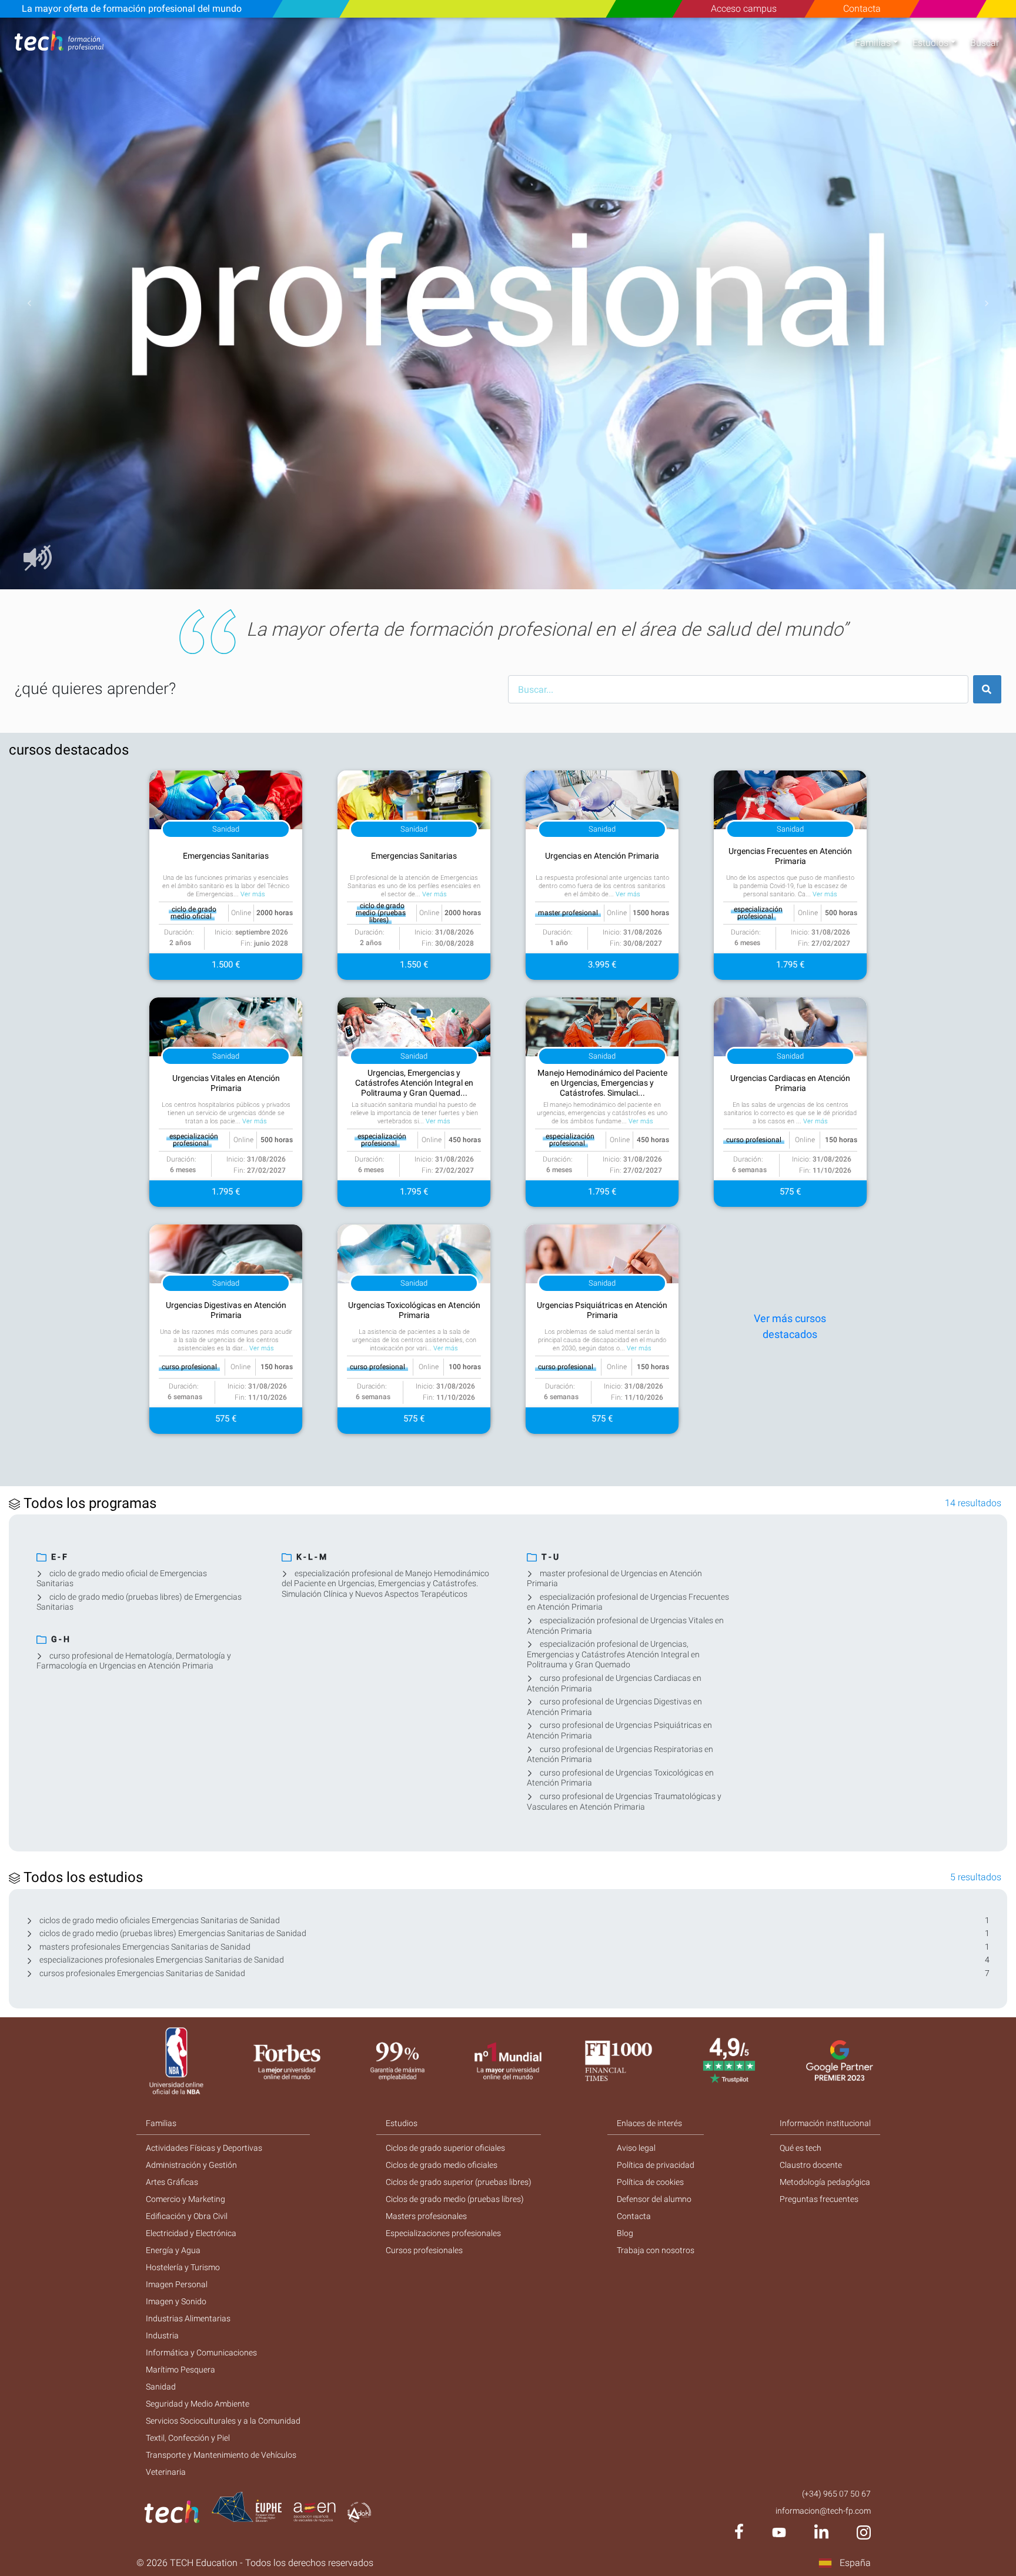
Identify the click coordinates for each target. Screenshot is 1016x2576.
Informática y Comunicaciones (201, 2353)
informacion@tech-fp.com (823, 2511)
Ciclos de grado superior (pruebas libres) (459, 2182)
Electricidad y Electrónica (191, 2233)
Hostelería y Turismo (183, 2267)
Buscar (985, 43)
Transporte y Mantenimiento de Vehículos (221, 2455)
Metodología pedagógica (825, 2182)
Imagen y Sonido (176, 2301)
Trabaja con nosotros (656, 2250)
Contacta (862, 9)
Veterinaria (166, 2472)
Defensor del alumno (654, 2199)
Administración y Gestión (191, 2165)
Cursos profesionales (424, 2250)
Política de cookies (650, 2182)
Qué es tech (801, 2148)
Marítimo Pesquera (181, 2370)
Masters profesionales (426, 2216)
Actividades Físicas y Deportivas (204, 2148)
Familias (873, 43)
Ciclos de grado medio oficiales (442, 2165)
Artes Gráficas (172, 2182)
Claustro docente (811, 2165)
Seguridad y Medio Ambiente (198, 2404)
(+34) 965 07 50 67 (836, 2494)
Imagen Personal (177, 2284)
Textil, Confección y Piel (188, 2438)
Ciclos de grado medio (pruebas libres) (455, 2199)
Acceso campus (744, 9)
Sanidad (161, 2387)
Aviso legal (636, 2148)
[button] (29, 303)
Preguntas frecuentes (819, 2199)
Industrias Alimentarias (188, 2318)
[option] (508, 303)
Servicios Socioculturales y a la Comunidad (223, 2421)
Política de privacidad (656, 2165)
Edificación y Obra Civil (187, 2216)
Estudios (930, 43)
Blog (625, 2233)
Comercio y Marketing (186, 2199)
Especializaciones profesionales (443, 2233)
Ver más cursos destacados (790, 1326)
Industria (162, 2335)
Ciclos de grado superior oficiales (445, 2148)
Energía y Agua (173, 2250)
